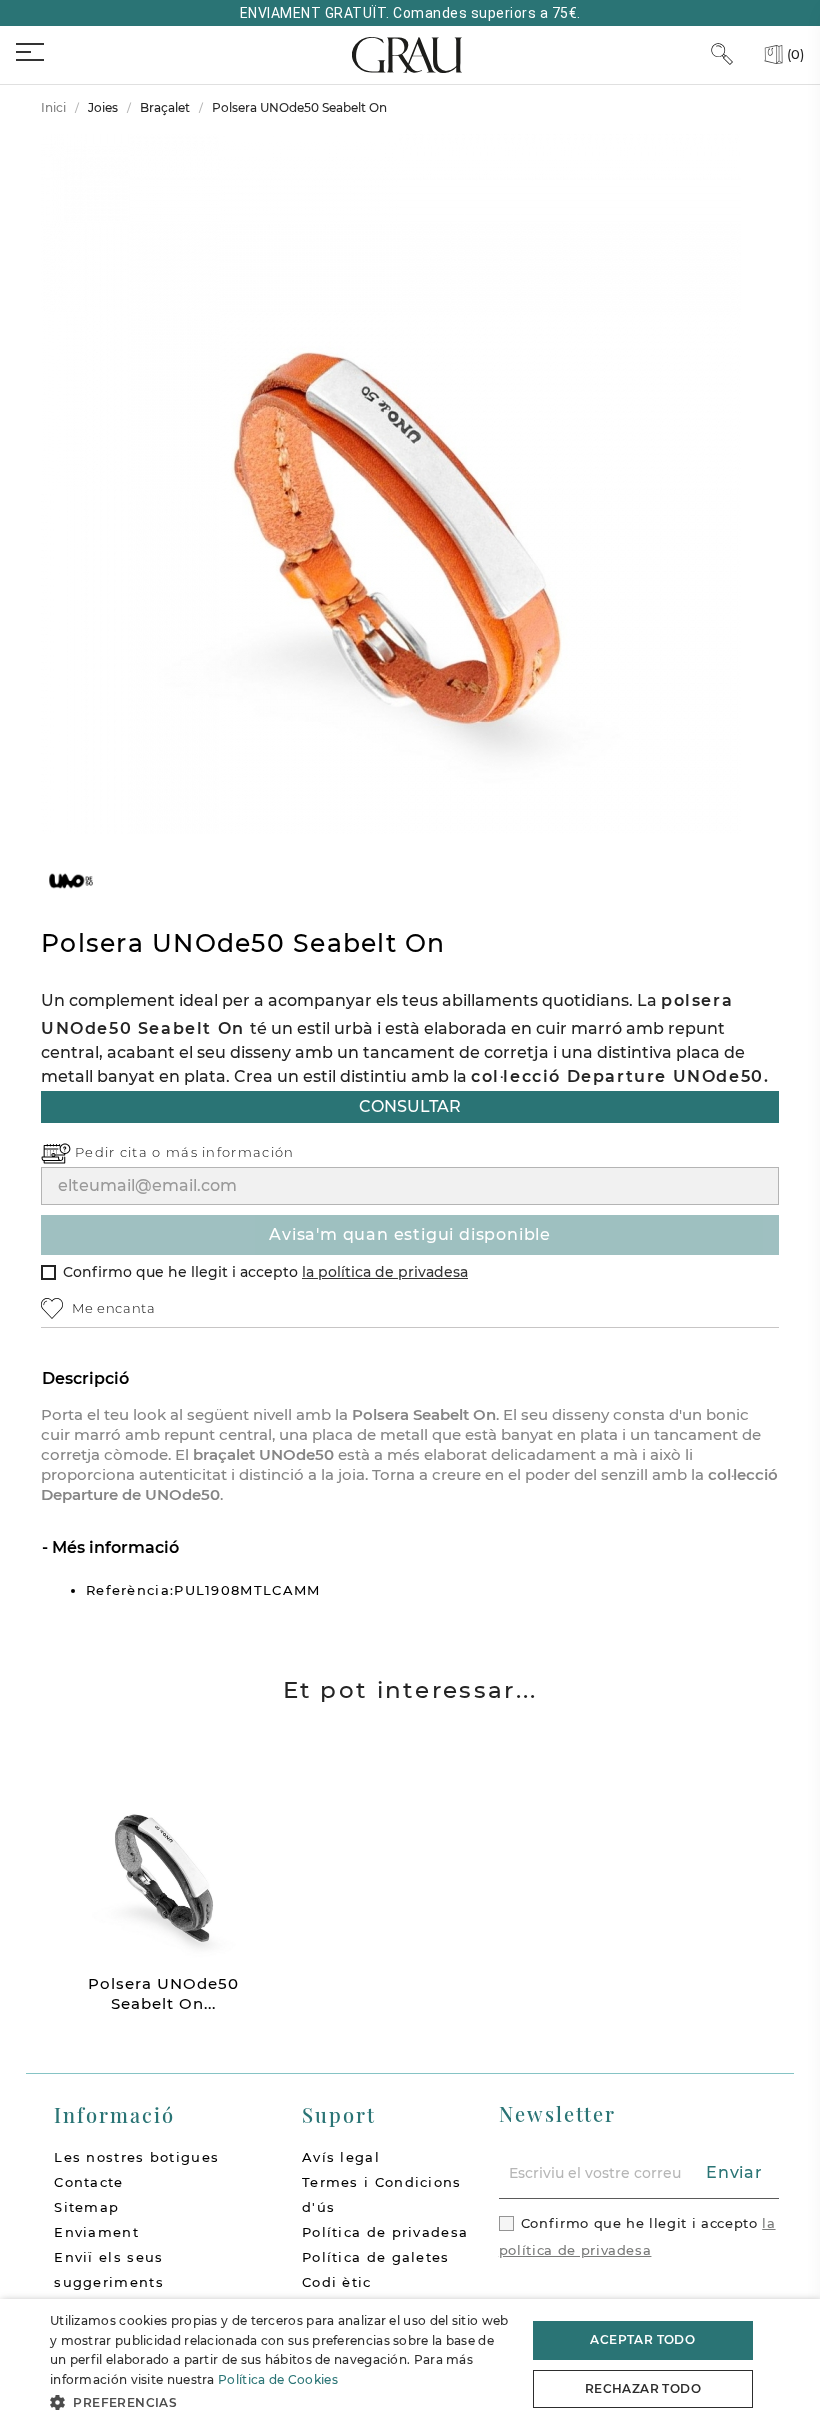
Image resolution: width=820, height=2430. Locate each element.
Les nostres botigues (136, 2157)
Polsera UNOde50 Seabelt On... (163, 1993)
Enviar (734, 2172)
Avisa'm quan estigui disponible (410, 1234)
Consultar (410, 1106)
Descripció (85, 1378)
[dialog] (410, 2364)
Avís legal (341, 2157)
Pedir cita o (120, 1152)
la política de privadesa (385, 1272)
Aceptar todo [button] (642, 2339)
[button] (281, 2402)
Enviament (96, 2232)
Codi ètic (337, 2282)
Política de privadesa (385, 2232)
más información (230, 1152)
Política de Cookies (278, 2379)
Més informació (113, 1547)
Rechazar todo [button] (643, 2388)
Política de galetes (376, 2257)
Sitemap (86, 2207)
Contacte (88, 2182)
